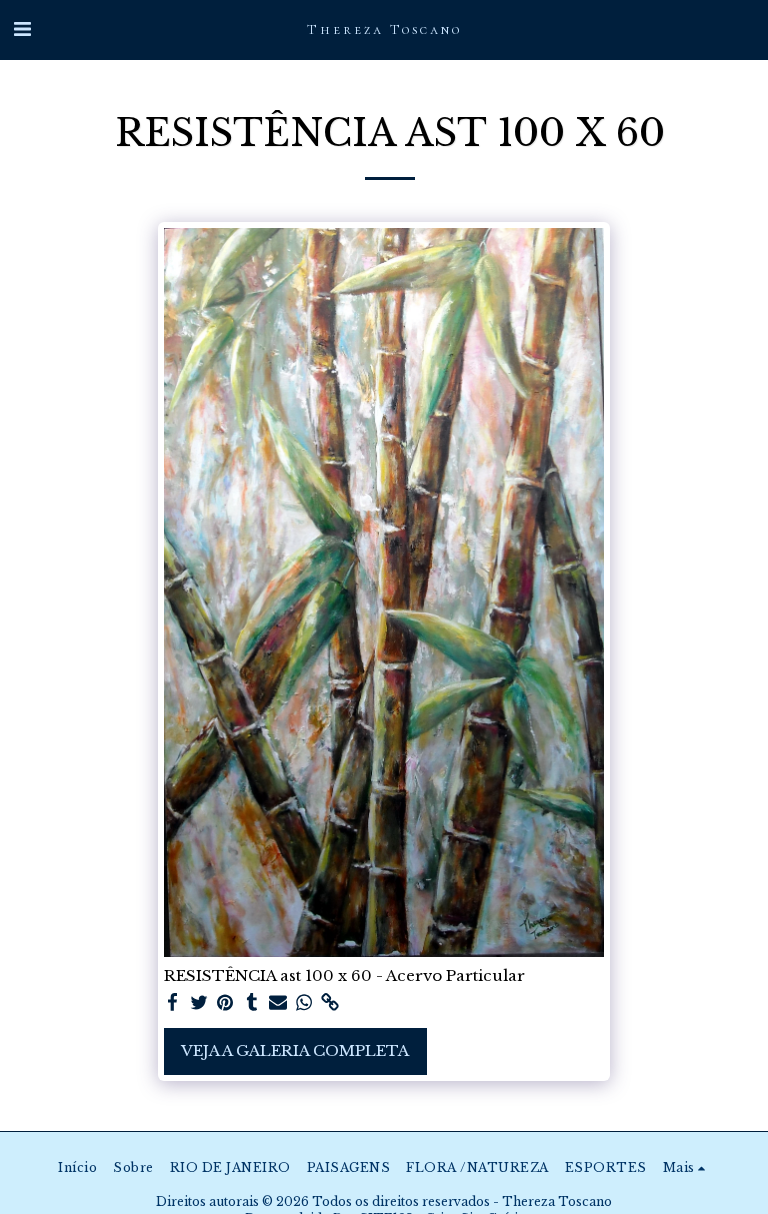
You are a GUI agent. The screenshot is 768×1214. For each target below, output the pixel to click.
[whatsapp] (304, 1003)
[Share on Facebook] (173, 1003)
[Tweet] (199, 1003)
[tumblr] (251, 1003)
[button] (22, 29)
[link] (330, 1003)
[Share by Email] (278, 1003)
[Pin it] (225, 1003)
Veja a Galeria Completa (295, 1050)
